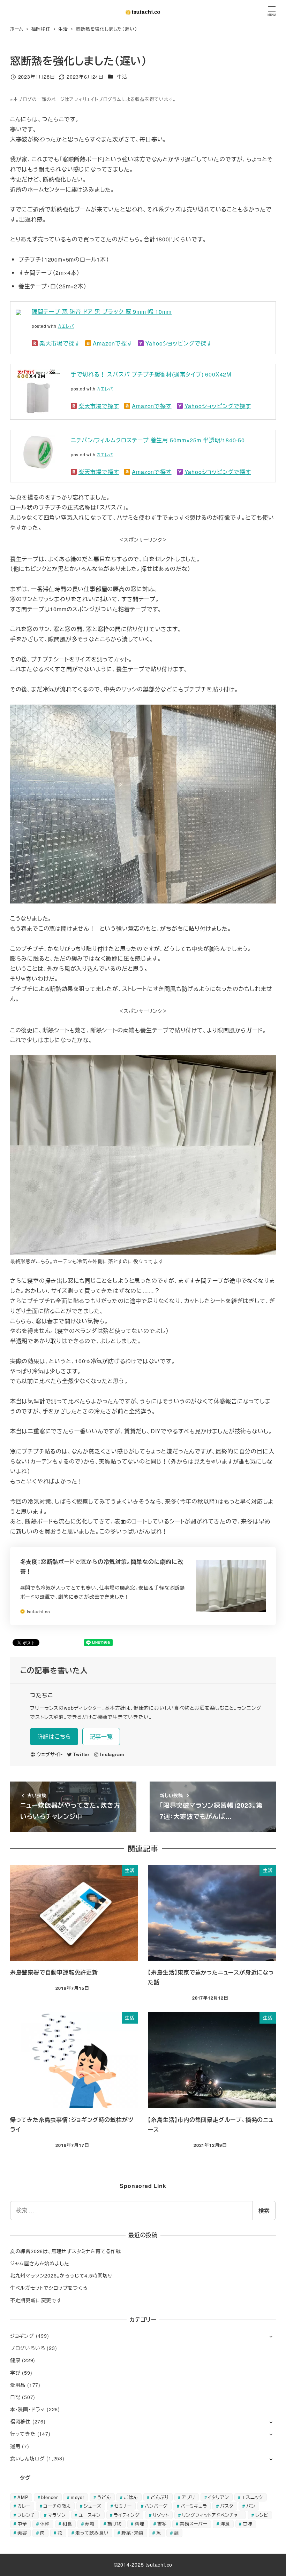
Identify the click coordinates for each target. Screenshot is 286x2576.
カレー (24, 2506)
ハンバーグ (156, 2506)
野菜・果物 (132, 2533)
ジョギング (22, 2336)
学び (15, 2373)
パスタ (227, 2506)
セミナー (123, 2506)
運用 (15, 2446)
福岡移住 (20, 2421)
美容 (22, 2533)
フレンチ (26, 2515)
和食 (67, 2524)
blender (50, 2497)
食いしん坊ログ (28, 2458)
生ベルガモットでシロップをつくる (49, 2288)
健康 (15, 2360)
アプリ (188, 2497)
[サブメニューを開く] (271, 2336)
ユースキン (90, 2515)
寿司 (90, 2524)
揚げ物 (115, 2524)
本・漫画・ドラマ (28, 2409)
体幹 (45, 2524)
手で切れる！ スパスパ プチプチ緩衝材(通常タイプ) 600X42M (151, 374)
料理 (140, 2524)
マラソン (57, 2515)
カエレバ (66, 326)
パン (251, 2506)
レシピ (262, 2515)
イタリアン (218, 2497)
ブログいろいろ (28, 2348)
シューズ (93, 2506)
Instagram (112, 1754)
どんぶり (160, 2497)
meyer (78, 2497)
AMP (23, 2497)
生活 (122, 77)
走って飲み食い (92, 2533)
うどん (104, 2497)
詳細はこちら (54, 1736)
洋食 (225, 2524)
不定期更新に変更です (36, 2300)
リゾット (161, 2515)
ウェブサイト (50, 1754)
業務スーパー (194, 2524)
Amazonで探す (112, 343)
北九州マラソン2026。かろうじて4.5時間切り (61, 2275)
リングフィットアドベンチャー (212, 2515)
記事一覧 (101, 1736)
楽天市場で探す (60, 343)
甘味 (248, 2524)
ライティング (127, 2515)
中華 (22, 2524)
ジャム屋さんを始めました (40, 2263)
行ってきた (23, 2434)
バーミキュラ (194, 2506)
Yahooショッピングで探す (179, 343)
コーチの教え (57, 2506)
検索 (264, 2210)
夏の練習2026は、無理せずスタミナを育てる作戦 (66, 2251)
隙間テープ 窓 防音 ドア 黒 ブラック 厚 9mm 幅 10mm (102, 312)
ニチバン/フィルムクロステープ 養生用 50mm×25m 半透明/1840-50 (158, 440)
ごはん (131, 2497)
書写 (162, 2524)
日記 (15, 2397)
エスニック (252, 2497)
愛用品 (18, 2385)
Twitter (81, 1754)
